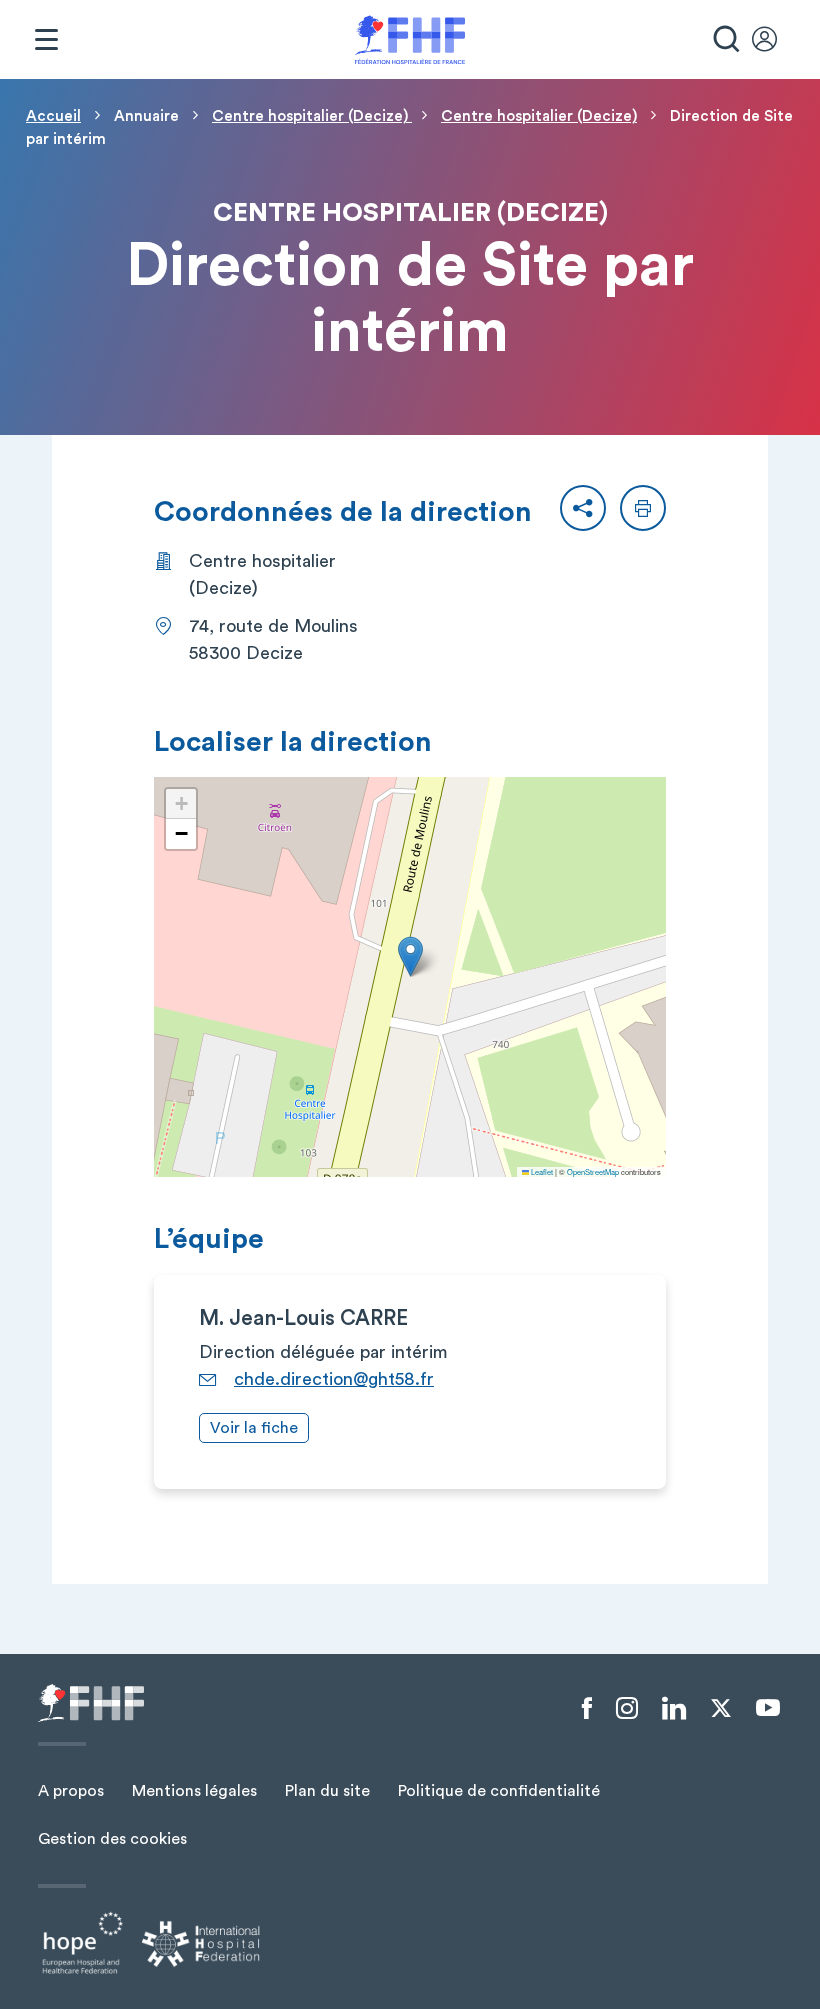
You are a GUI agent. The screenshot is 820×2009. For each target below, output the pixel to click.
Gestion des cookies (112, 1839)
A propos (71, 1791)
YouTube (768, 1708)
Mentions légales (194, 1791)
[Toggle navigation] (46, 40)
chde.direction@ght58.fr (334, 1379)
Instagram (627, 1709)
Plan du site (327, 1791)
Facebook (587, 1709)
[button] (583, 508)
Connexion (774, 40)
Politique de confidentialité (499, 1791)
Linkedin (674, 1709)
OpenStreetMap (593, 1171)
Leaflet (541, 1171)
